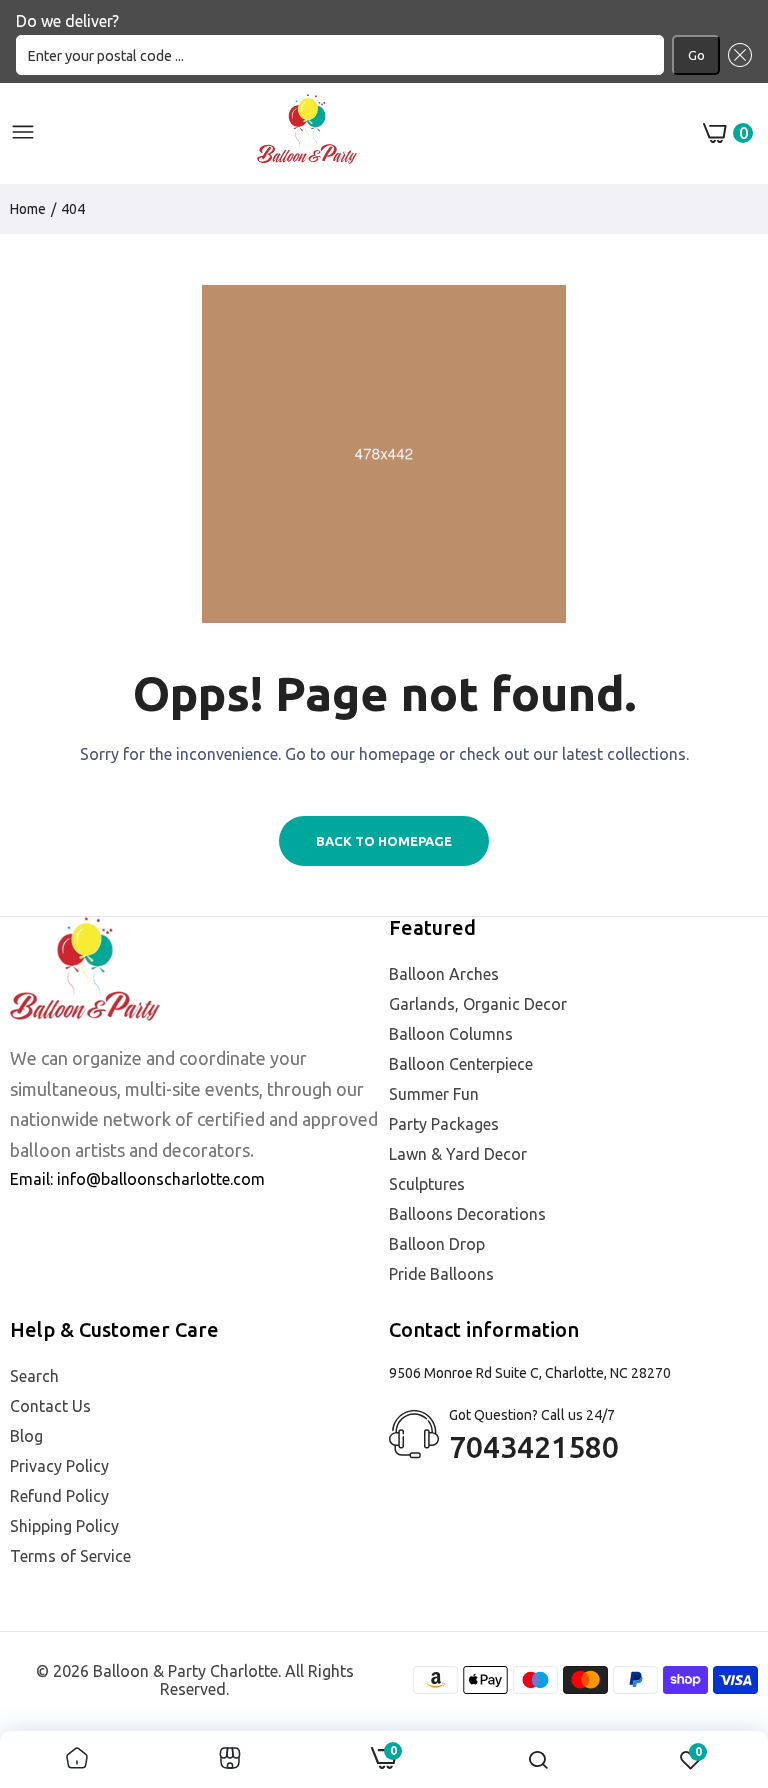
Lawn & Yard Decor (458, 1154)
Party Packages (444, 1124)
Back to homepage (384, 841)
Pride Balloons (441, 1274)
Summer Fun (434, 1094)
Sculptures (427, 1184)
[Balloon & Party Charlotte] (307, 133)
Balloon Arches (444, 974)
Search (34, 1376)
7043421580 (534, 1447)
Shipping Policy (64, 1526)
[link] (77, 1759)
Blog (26, 1436)
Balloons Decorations (467, 1214)
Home (28, 209)
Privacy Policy (59, 1466)
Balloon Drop (437, 1244)
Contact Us (50, 1406)
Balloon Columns (451, 1034)
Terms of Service (70, 1556)
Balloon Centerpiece (461, 1064)
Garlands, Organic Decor (478, 1004)
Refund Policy (59, 1496)
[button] (736, 55)
